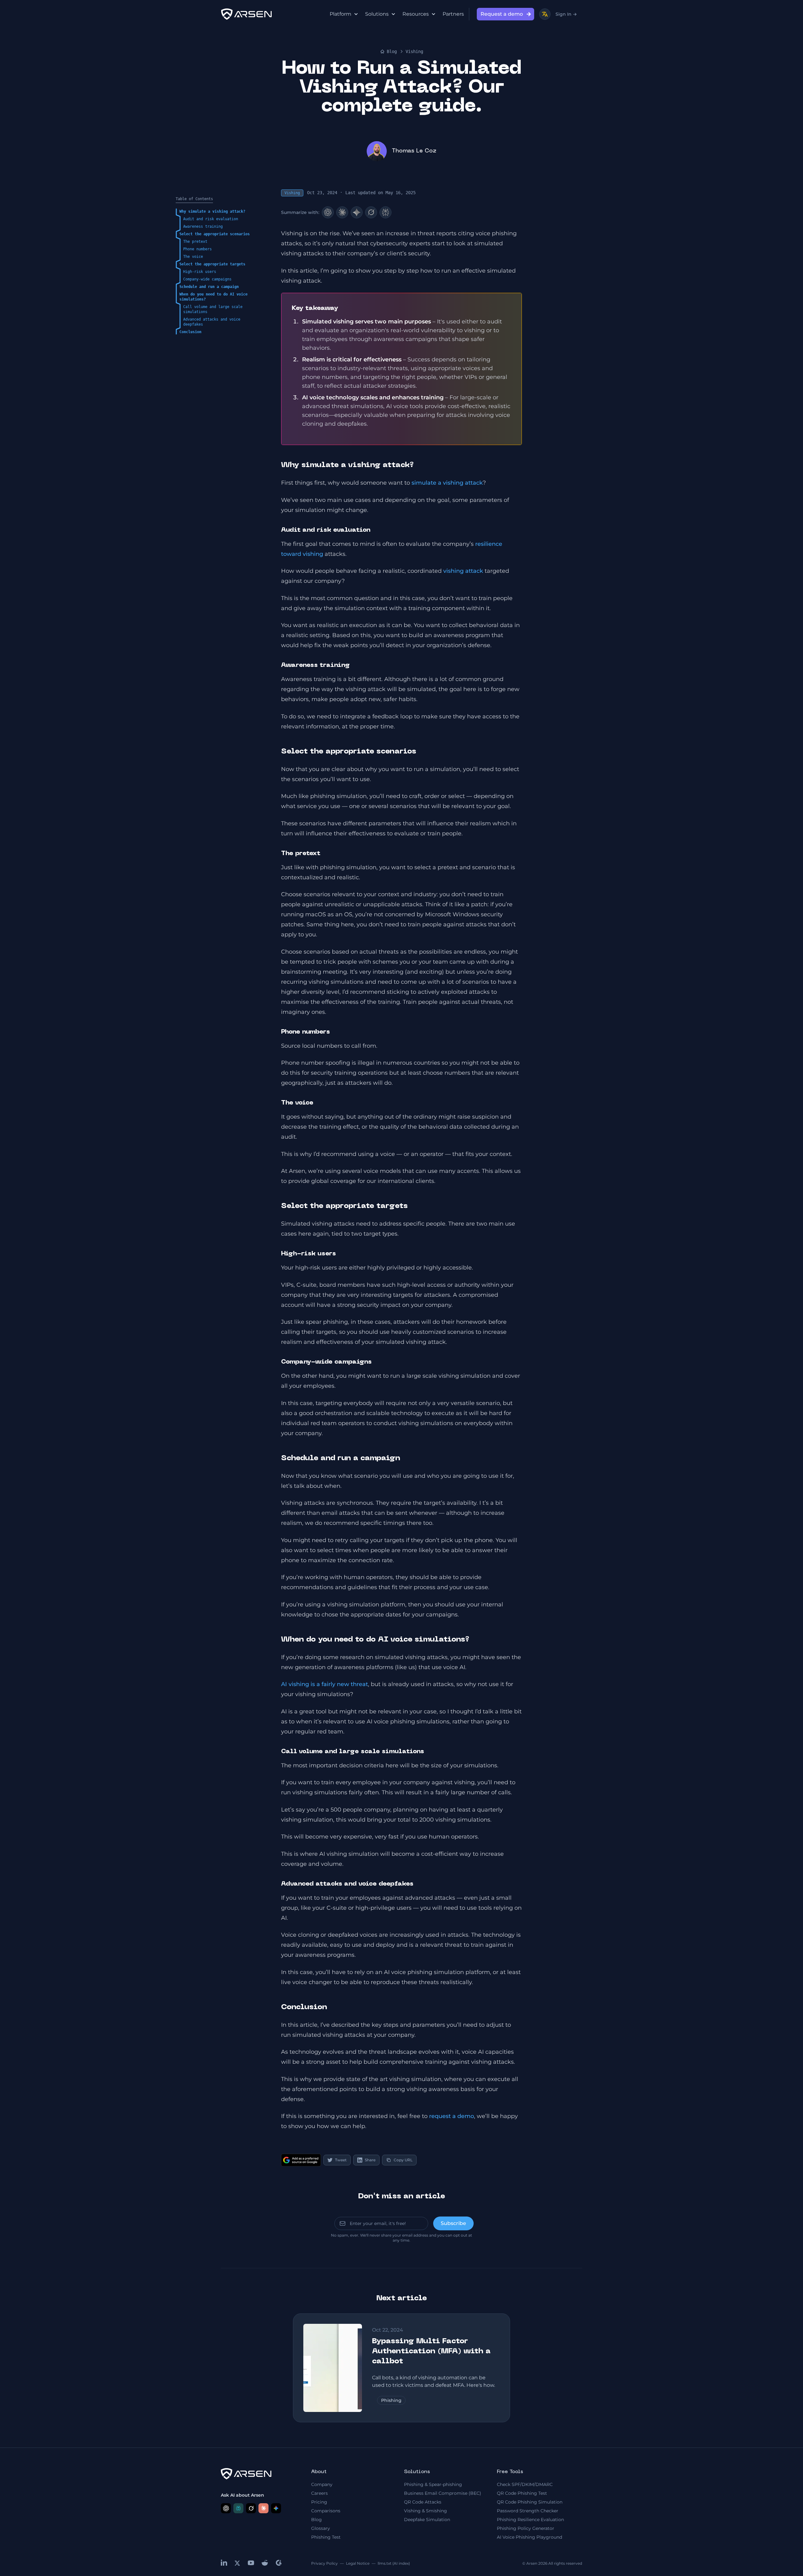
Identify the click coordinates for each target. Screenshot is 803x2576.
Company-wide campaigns (207, 279)
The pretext (195, 242)
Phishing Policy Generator (526, 2528)
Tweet (341, 2160)
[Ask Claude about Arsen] (263, 2508)
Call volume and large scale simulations (213, 309)
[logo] (246, 14)
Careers (319, 2493)
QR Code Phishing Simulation (530, 2502)
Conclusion (190, 332)
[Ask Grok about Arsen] (251, 2508)
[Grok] (371, 212)
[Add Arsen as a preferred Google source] (301, 2160)
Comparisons (326, 2511)
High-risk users (200, 272)
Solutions (377, 14)
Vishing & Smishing (425, 2511)
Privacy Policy (324, 2563)
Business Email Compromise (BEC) (443, 2493)
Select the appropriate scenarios (215, 234)
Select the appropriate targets (212, 264)
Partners (453, 14)
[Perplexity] (386, 212)
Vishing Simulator (580, 280)
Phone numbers (197, 249)
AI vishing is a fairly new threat (324, 1684)
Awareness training (203, 226)
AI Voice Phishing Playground (529, 2537)
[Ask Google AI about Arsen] (276, 2508)
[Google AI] (357, 212)
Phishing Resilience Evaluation (530, 2520)
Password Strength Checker (528, 2511)
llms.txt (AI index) (394, 2563)
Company (322, 2484)
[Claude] (342, 212)
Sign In (566, 14)
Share (370, 2160)
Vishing (414, 51)
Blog (392, 51)
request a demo (452, 2116)
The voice (193, 257)
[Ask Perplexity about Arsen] (238, 2508)
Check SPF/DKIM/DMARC (525, 2484)
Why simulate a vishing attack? (212, 211)
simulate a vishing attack (447, 483)
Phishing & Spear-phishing (433, 2484)
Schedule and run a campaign (209, 287)
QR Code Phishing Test (522, 2493)
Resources (416, 14)
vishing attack (463, 571)
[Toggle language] (545, 14)
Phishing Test (326, 2537)
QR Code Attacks (423, 2502)
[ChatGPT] (328, 212)
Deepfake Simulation (427, 2520)
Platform (340, 14)
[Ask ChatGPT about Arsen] (226, 2508)
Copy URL (403, 2160)
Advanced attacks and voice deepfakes (212, 322)
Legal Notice (358, 2563)
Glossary (321, 2528)
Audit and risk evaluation (211, 219)
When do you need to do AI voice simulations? (213, 297)
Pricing (319, 2502)
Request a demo (502, 14)
